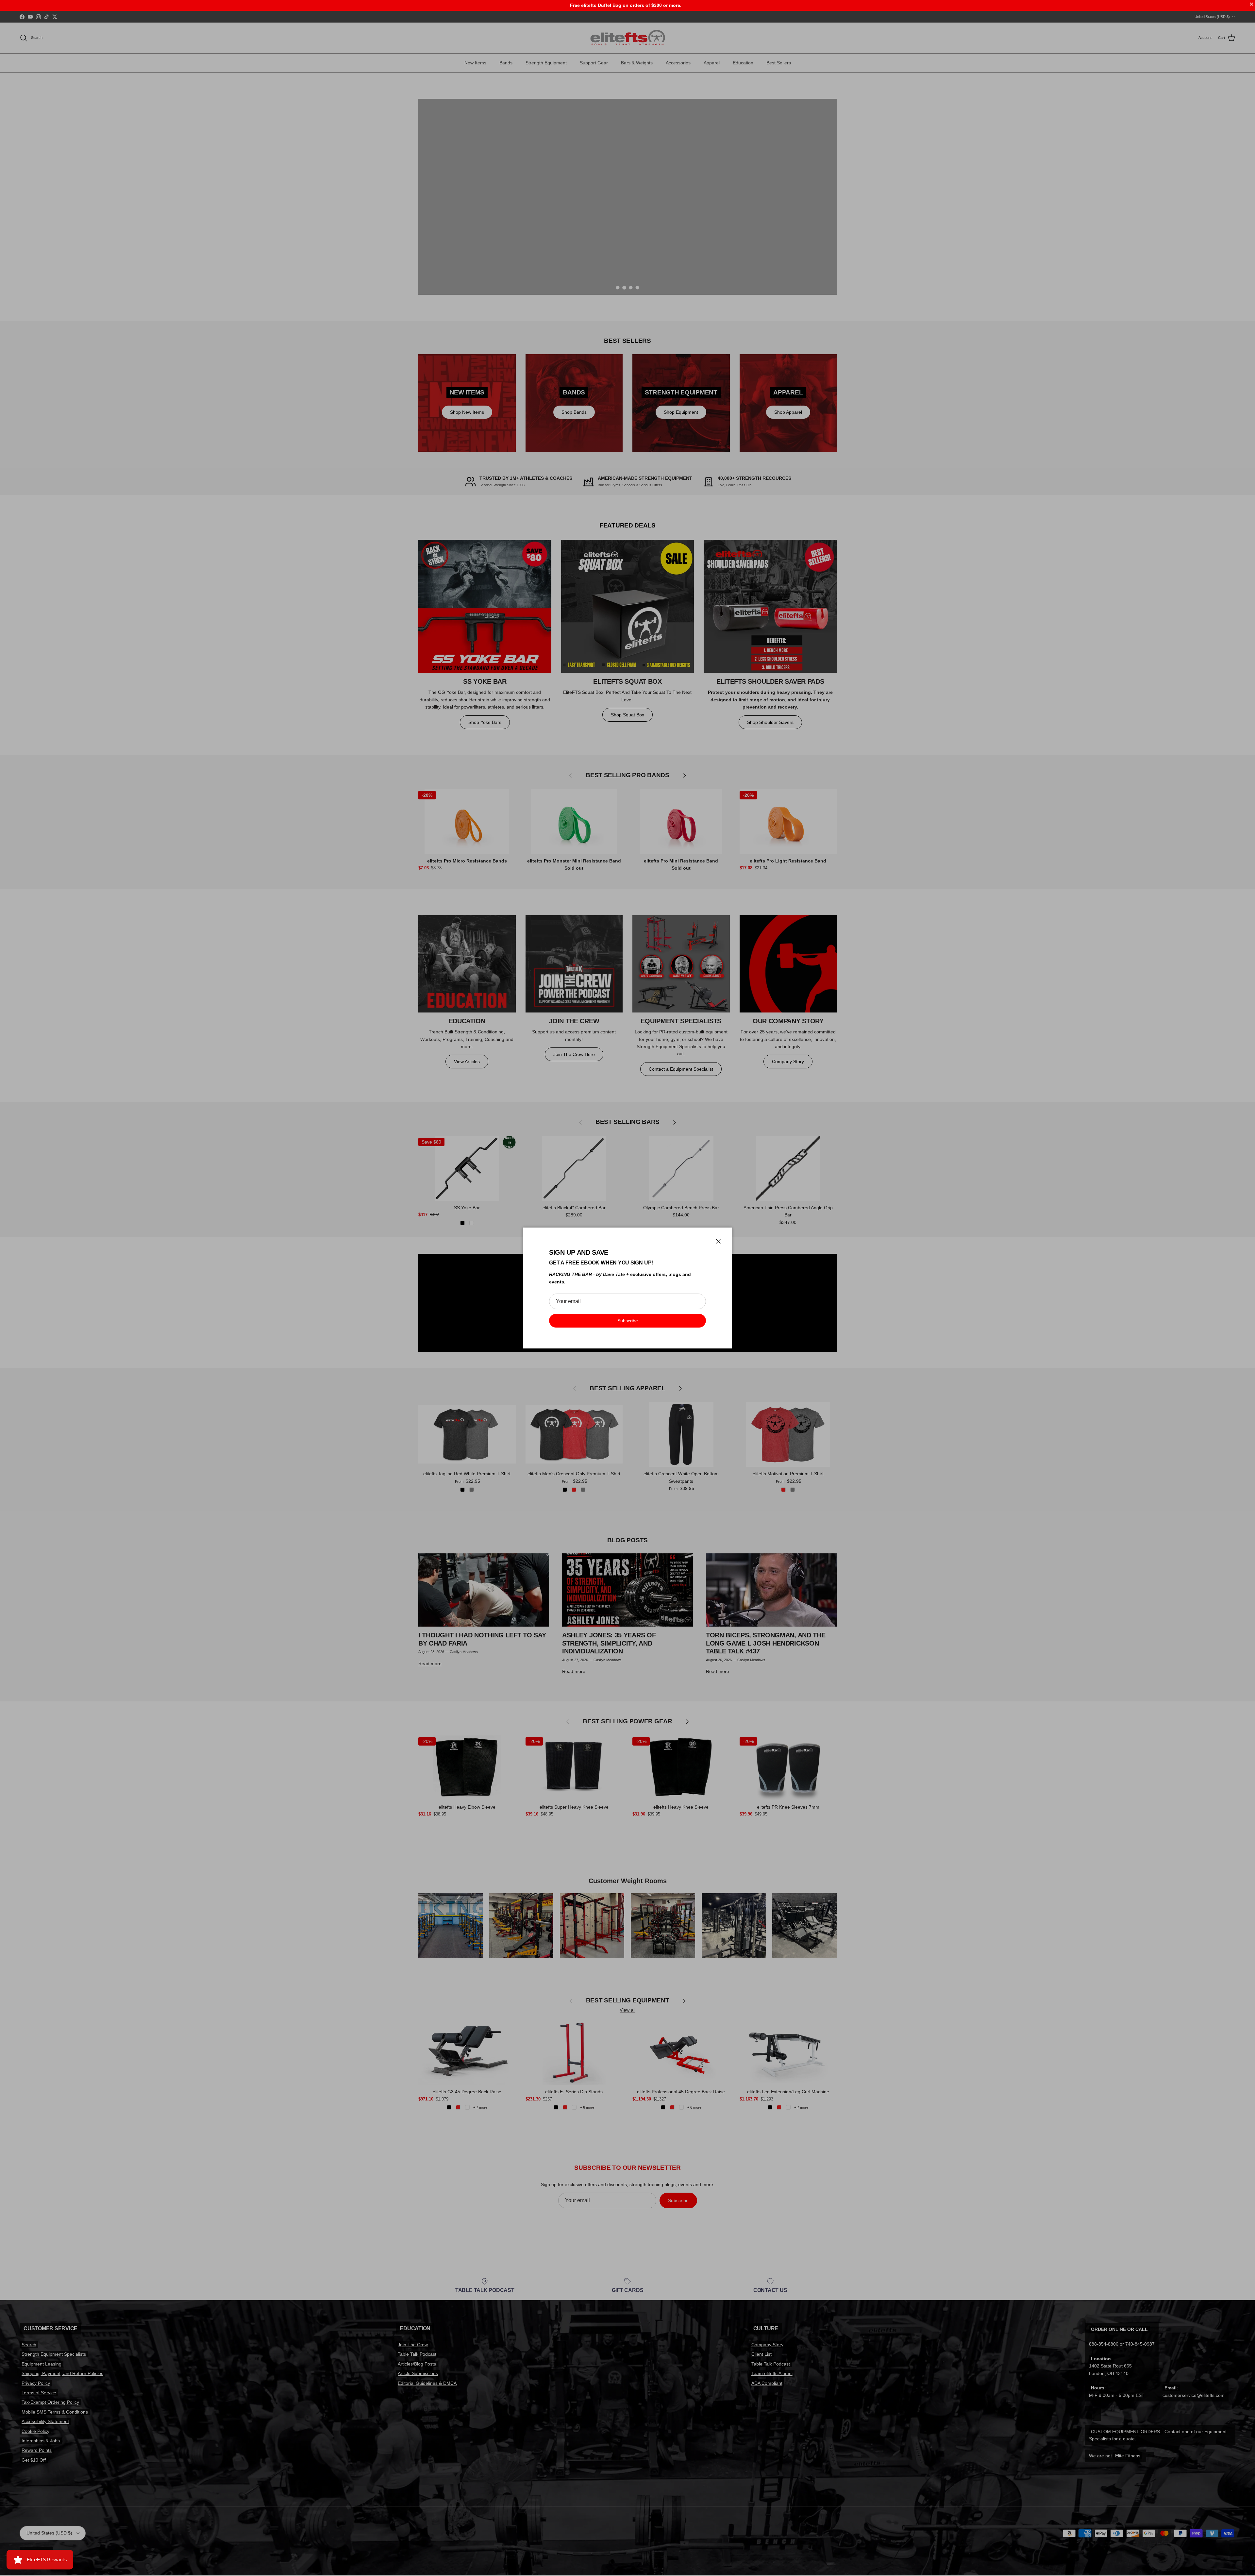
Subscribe (628, 1321)
